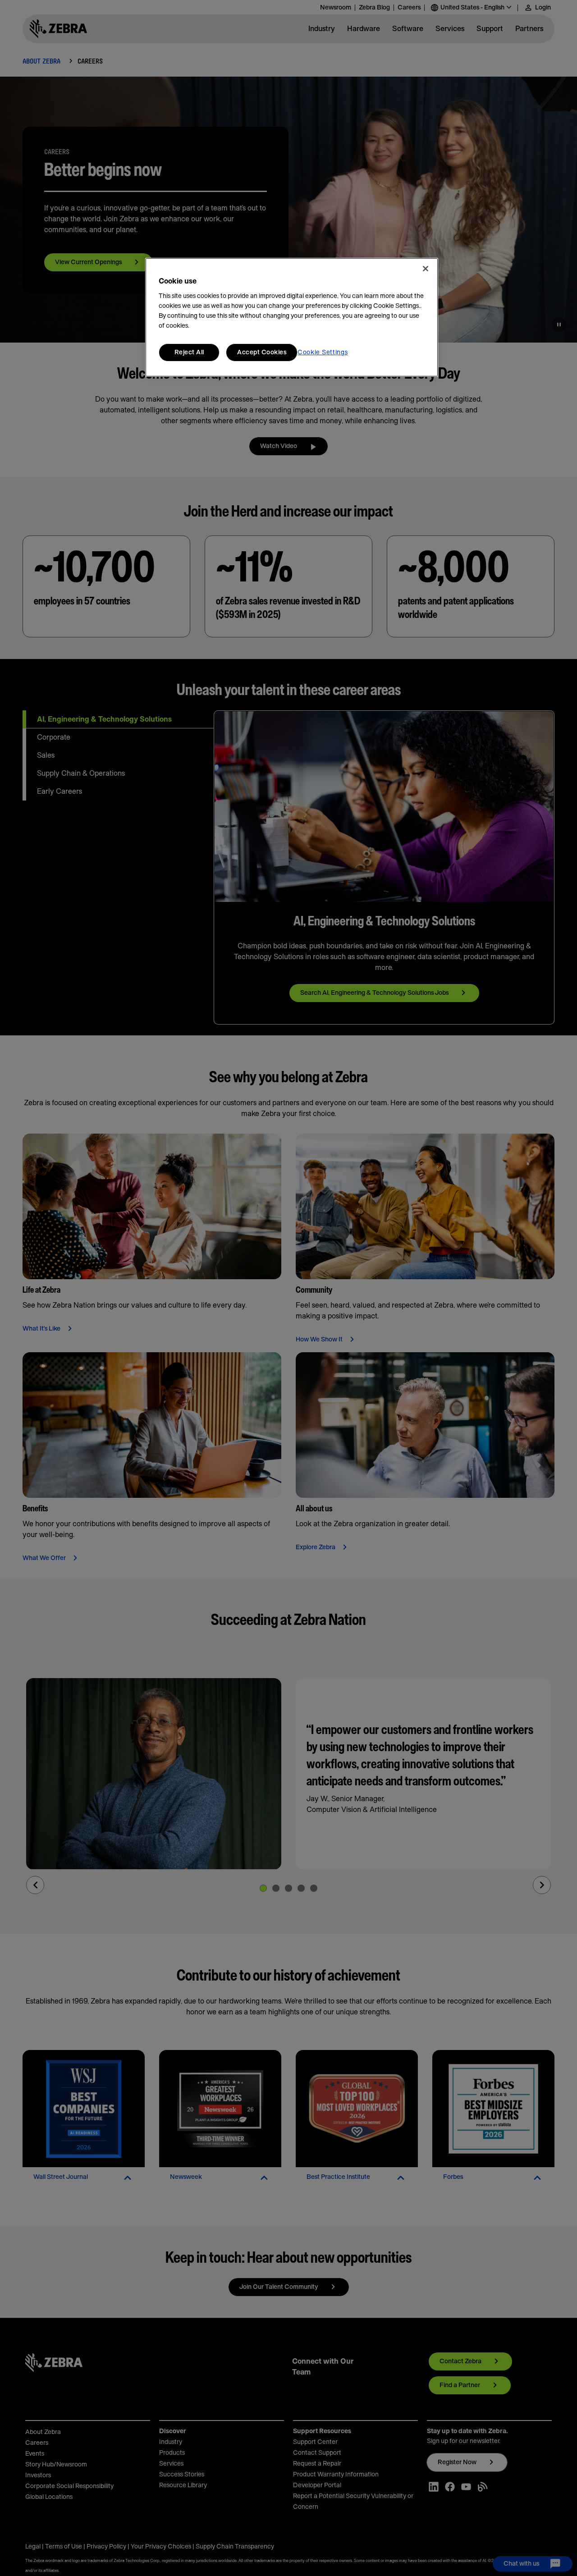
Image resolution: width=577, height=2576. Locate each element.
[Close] (426, 269)
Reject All (189, 352)
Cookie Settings (323, 352)
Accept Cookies (262, 352)
